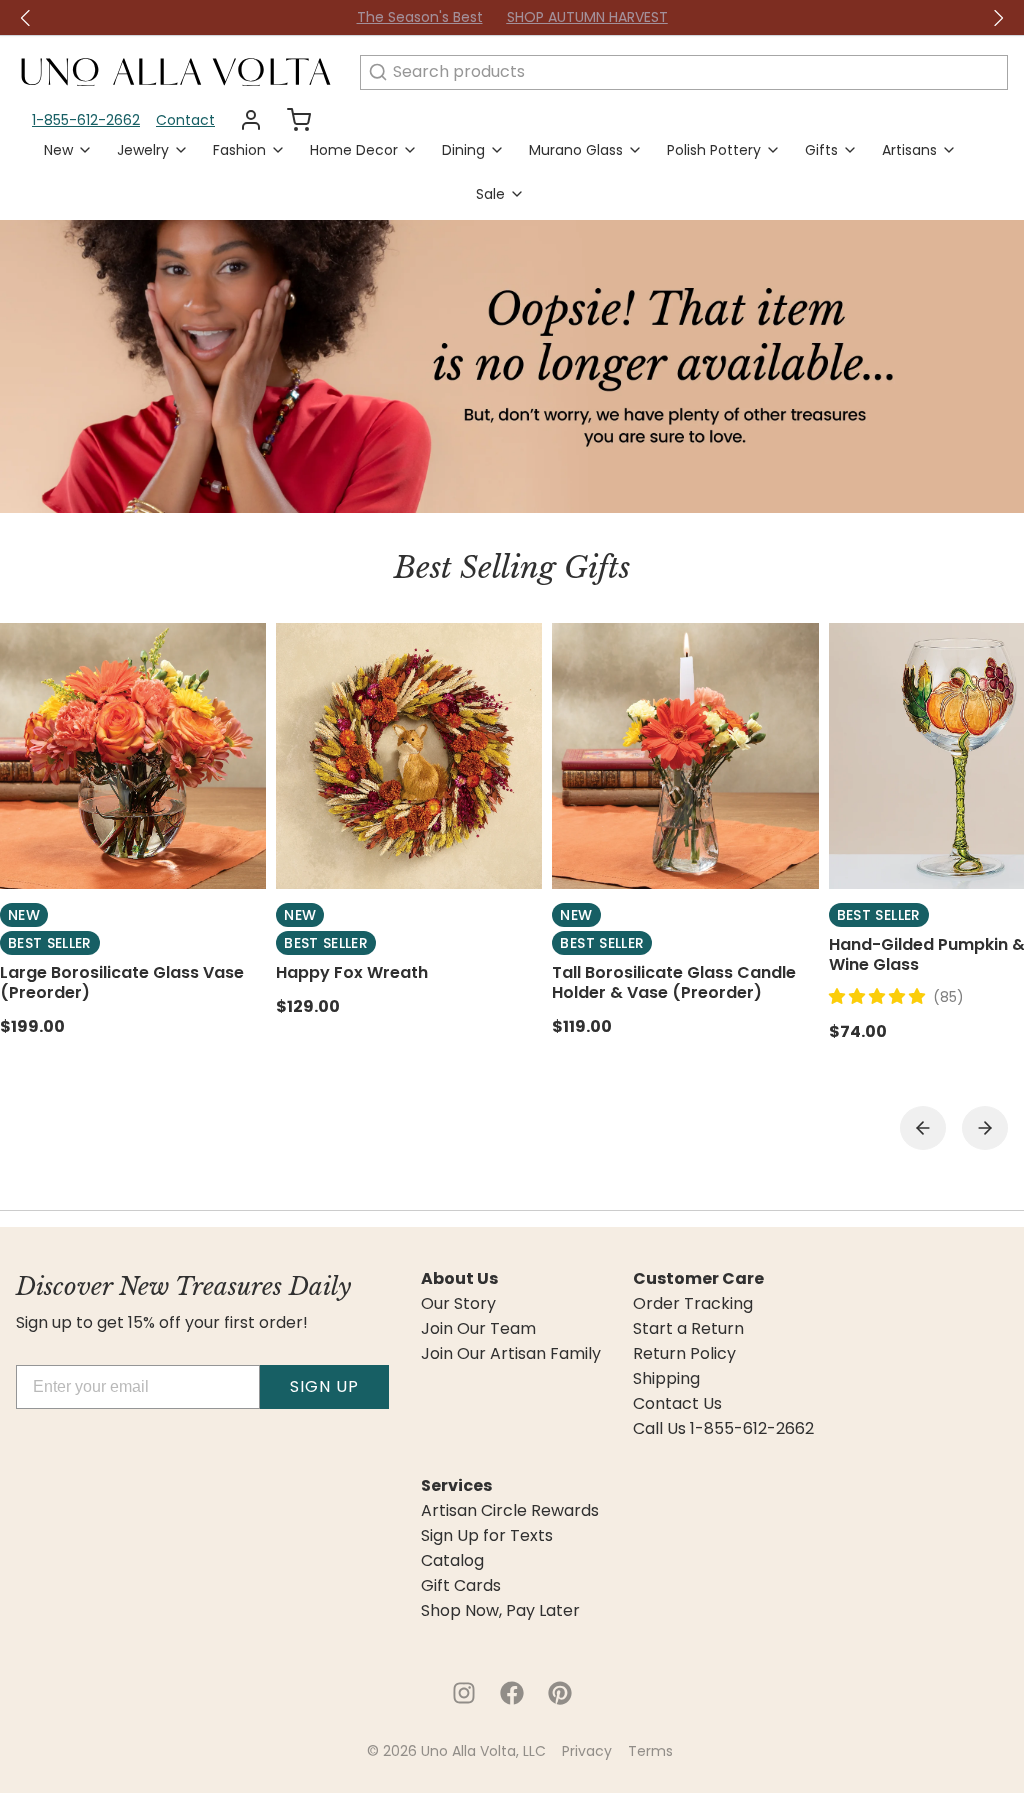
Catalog (452, 1561)
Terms (650, 1751)
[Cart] (291, 120)
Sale (490, 194)
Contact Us (677, 1404)
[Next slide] (985, 1128)
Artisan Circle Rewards (510, 1511)
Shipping (666, 1379)
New (58, 150)
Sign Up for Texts (487, 1536)
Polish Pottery (714, 150)
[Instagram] (464, 1693)
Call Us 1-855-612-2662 (723, 1429)
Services (456, 1486)
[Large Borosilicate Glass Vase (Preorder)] (133, 756)
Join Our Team (478, 1329)
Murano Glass (576, 150)
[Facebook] (512, 1693)
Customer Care (698, 1279)
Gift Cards (461, 1586)
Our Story (458, 1304)
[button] (881, 996)
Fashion (239, 150)
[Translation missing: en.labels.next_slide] (998, 18)
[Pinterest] (560, 1693)
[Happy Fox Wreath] (409, 756)
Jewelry (143, 150)
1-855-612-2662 (86, 120)
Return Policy (684, 1354)
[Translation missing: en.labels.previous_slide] (26, 18)
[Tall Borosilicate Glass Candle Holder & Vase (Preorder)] (685, 756)
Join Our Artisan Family (511, 1354)
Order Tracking (693, 1304)
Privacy (587, 1751)
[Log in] (243, 120)
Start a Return (688, 1329)
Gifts (821, 150)
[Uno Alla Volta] (176, 72)
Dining (463, 150)
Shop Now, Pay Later (500, 1611)
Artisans (909, 150)
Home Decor (354, 150)
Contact (185, 120)
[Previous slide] (923, 1128)
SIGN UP (324, 1386)
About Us (459, 1279)
